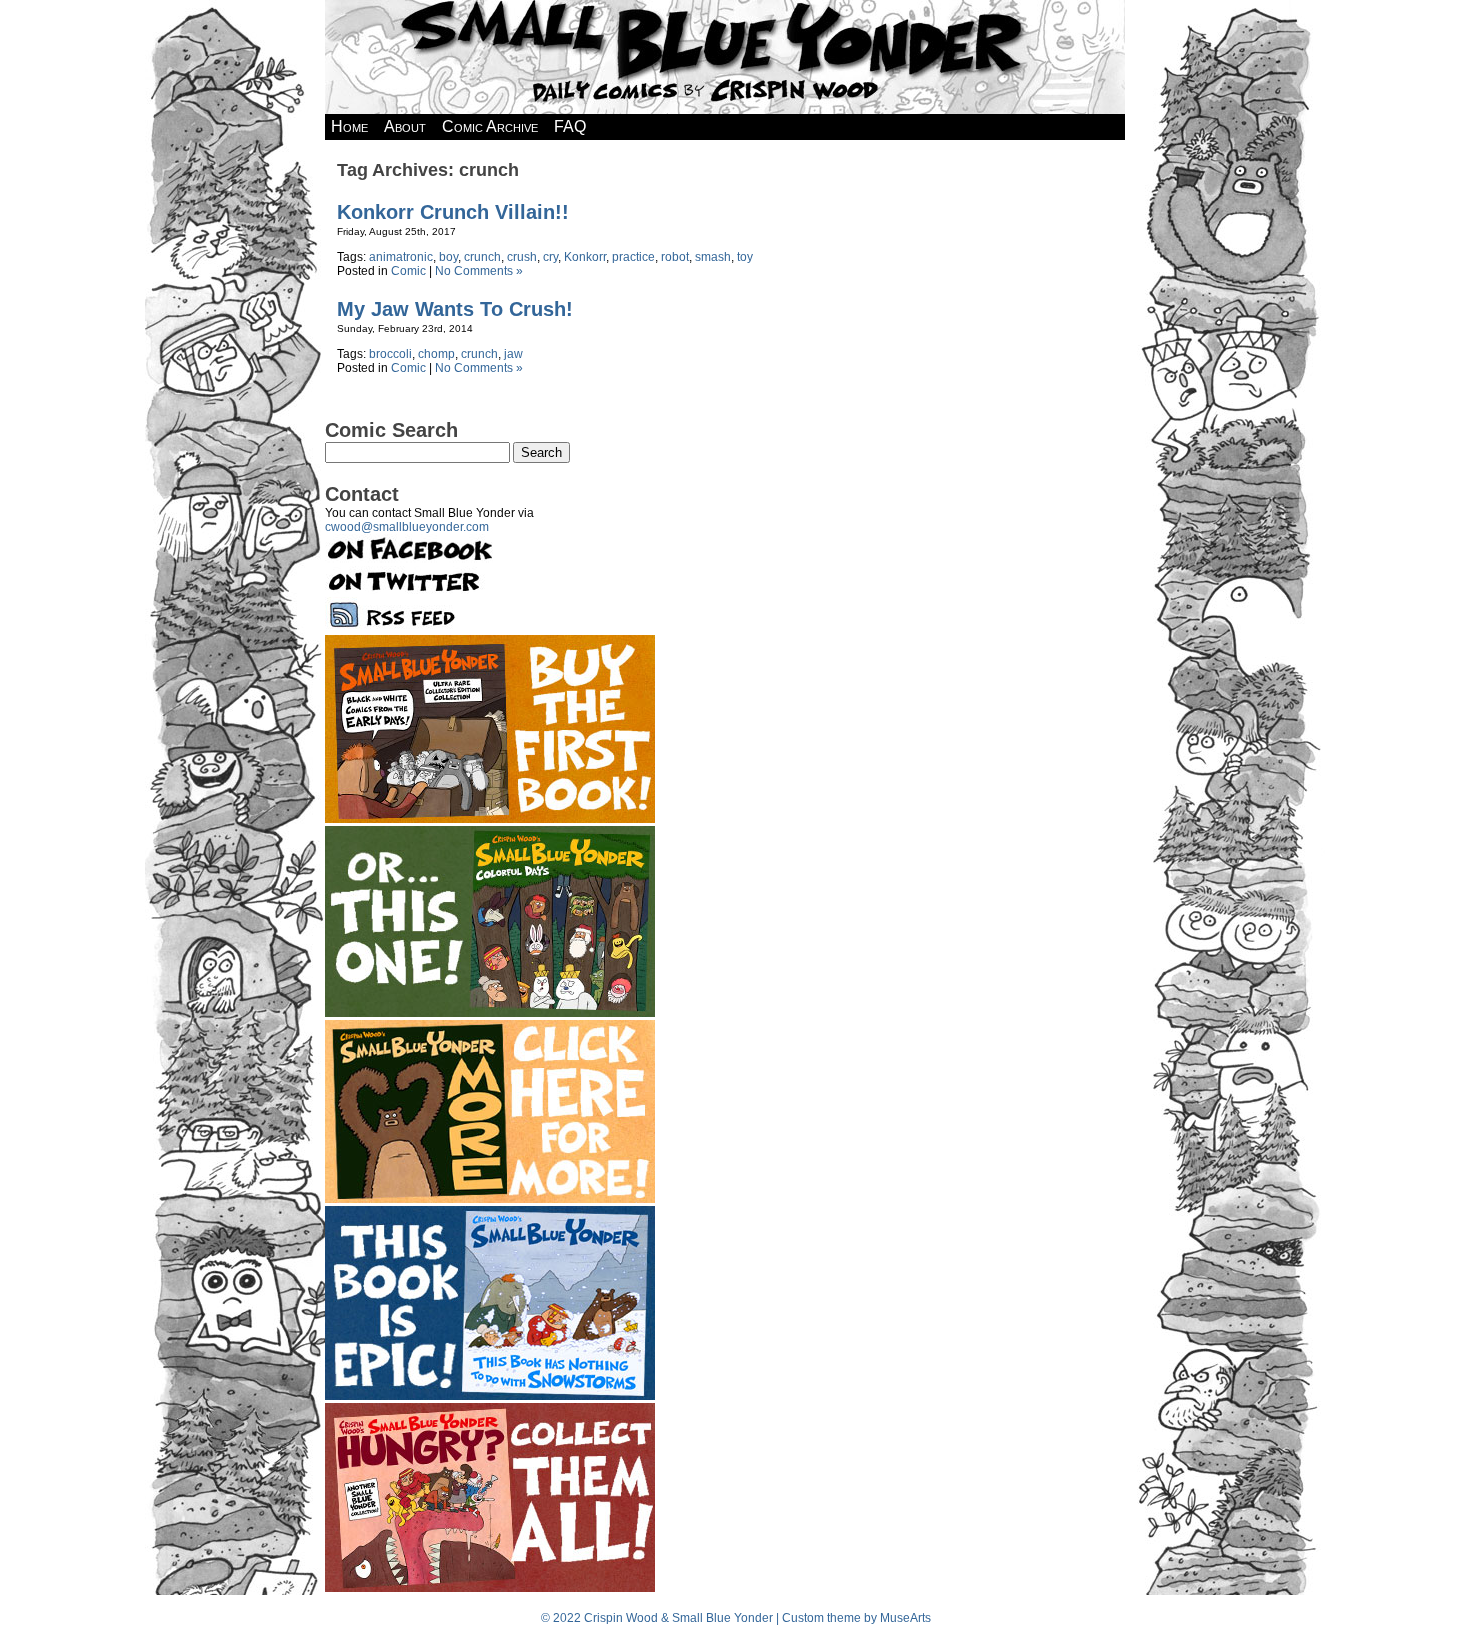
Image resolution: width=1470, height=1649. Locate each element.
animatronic (401, 257)
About (405, 126)
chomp (436, 354)
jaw (513, 354)
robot (675, 257)
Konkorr (585, 257)
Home (349, 126)
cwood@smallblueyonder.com (407, 527)
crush (522, 257)
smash (713, 257)
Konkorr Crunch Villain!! (453, 212)
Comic (408, 271)
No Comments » (479, 271)
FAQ (570, 126)
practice (633, 257)
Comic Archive (490, 126)
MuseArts (905, 1618)
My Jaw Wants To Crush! (455, 309)
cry (550, 257)
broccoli (390, 354)
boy (448, 257)
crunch (482, 257)
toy (745, 257)
